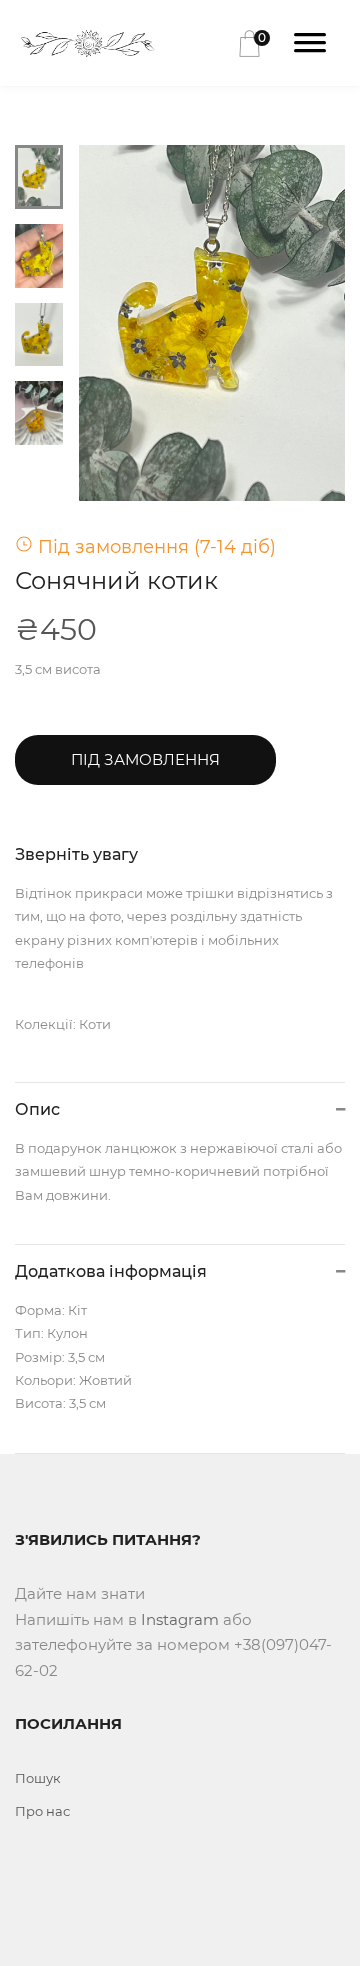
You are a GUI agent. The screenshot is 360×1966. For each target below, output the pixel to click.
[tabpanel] (212, 323)
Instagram (180, 1619)
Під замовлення (145, 759)
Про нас (42, 1811)
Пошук (38, 1778)
